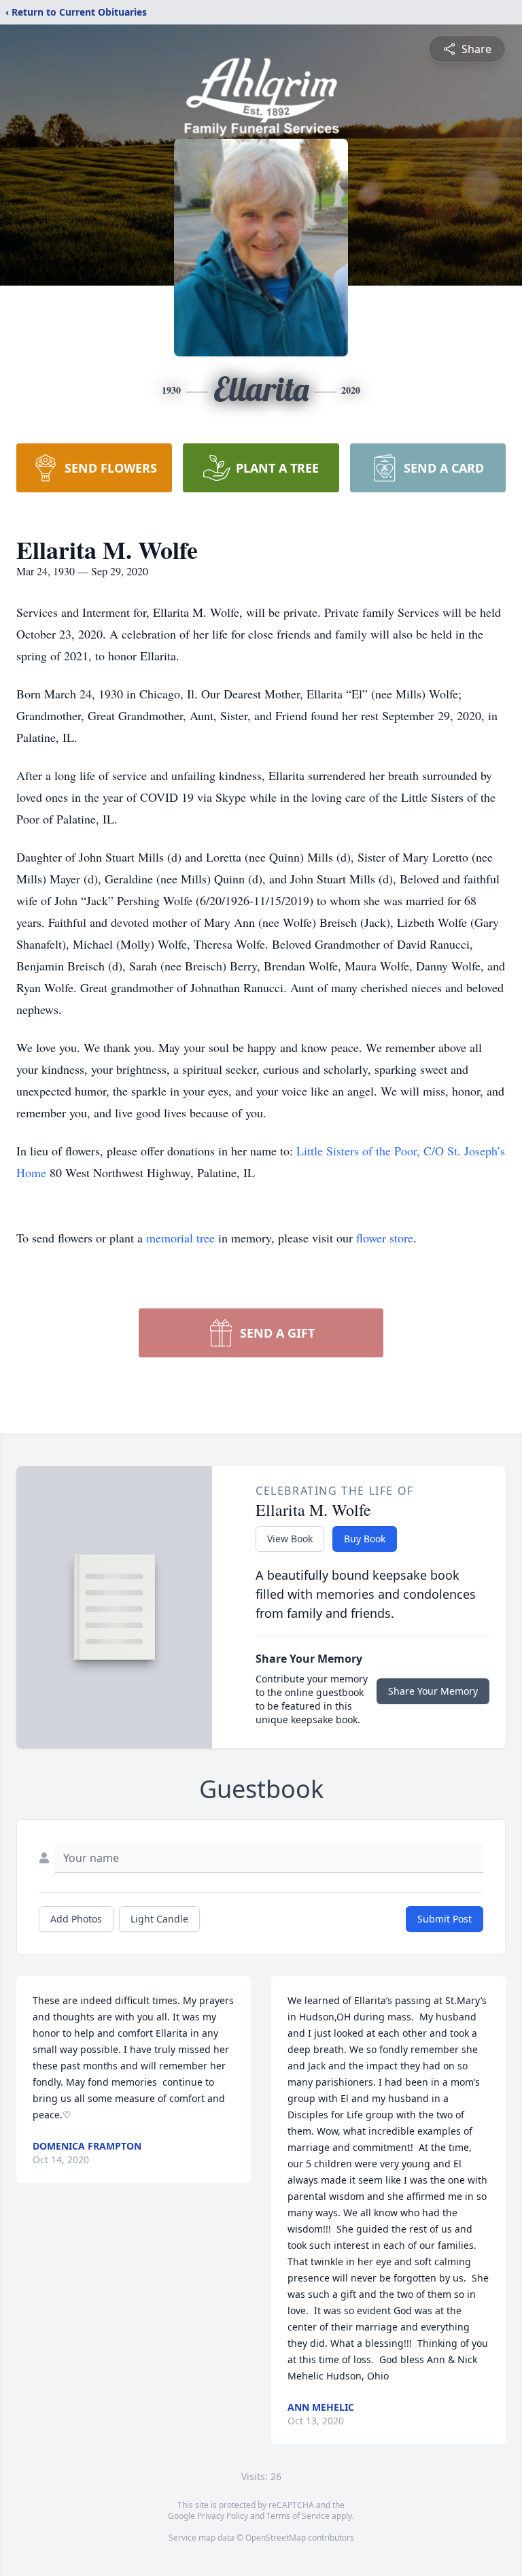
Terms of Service (298, 2516)
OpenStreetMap (276, 2538)
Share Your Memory (433, 1691)
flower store (385, 1238)
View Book (290, 1539)
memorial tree (180, 1238)
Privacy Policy (223, 2516)
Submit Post (445, 1919)
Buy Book (365, 1539)
